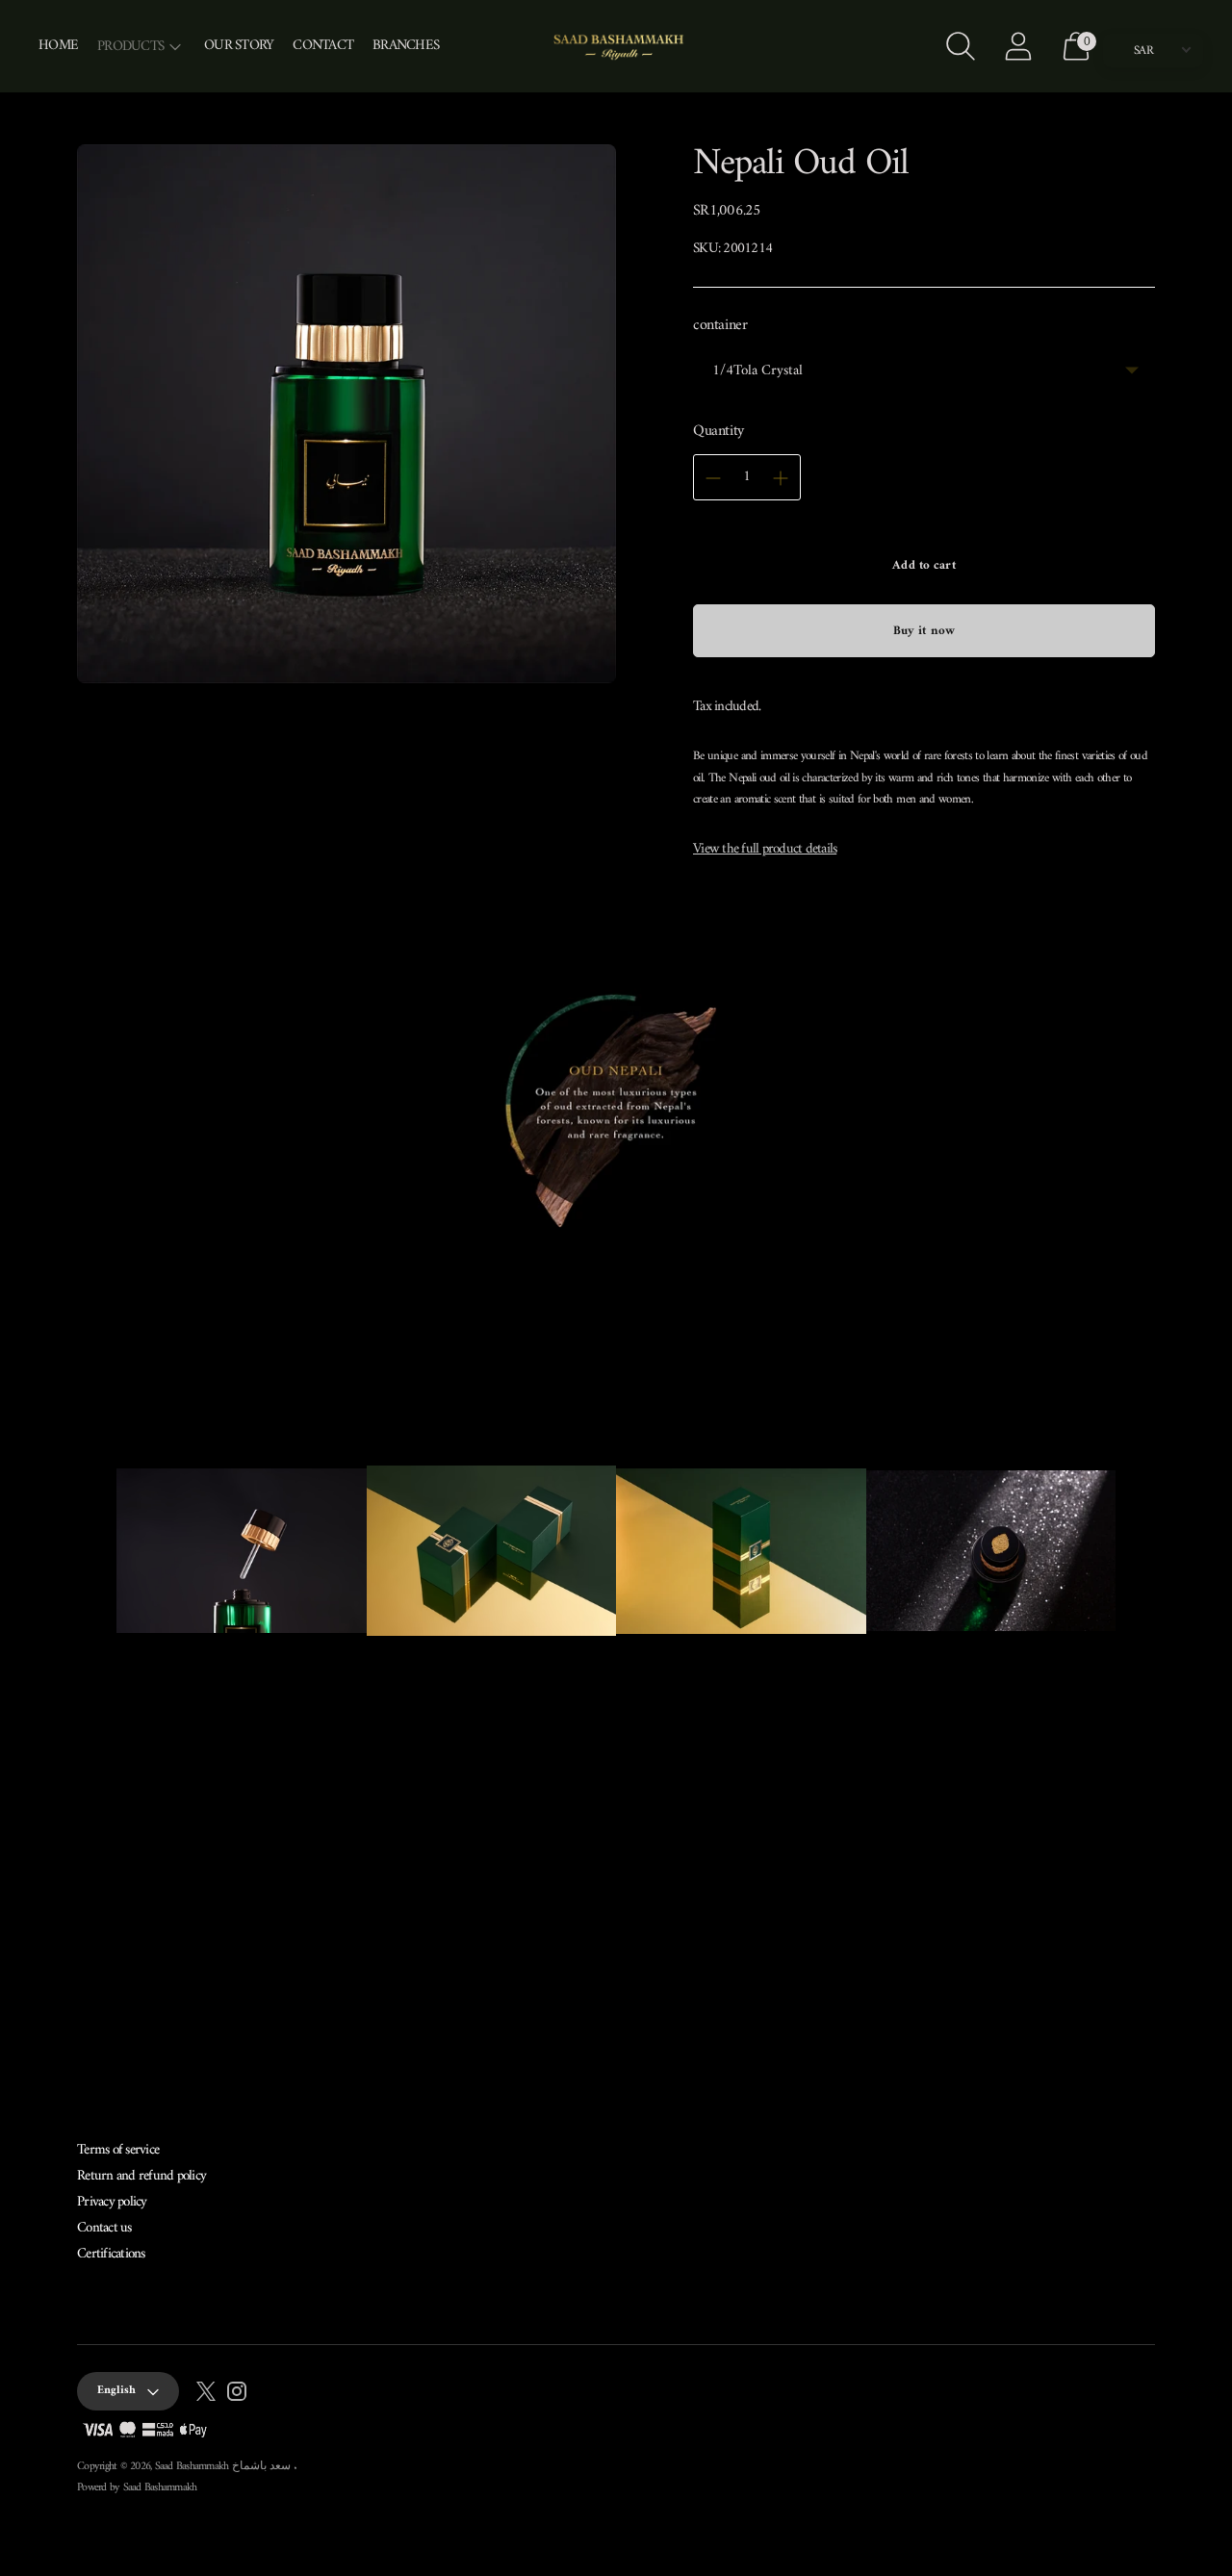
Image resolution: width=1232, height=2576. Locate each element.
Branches (406, 46)
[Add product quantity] (781, 478)
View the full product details (765, 849)
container (720, 325)
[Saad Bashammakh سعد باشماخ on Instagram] (237, 2395)
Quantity (719, 431)
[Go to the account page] (1018, 46)
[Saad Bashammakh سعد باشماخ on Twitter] (206, 2395)
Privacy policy (112, 2202)
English (116, 2391)
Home (58, 46)
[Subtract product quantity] (713, 478)
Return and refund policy (141, 2176)
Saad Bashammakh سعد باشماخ (225, 2467)
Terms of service (118, 2150)
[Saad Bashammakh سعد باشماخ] (616, 46)
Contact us (104, 2228)
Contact (323, 46)
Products (130, 47)
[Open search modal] (961, 46)
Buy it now (924, 631)
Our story (239, 46)
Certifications (111, 2254)
